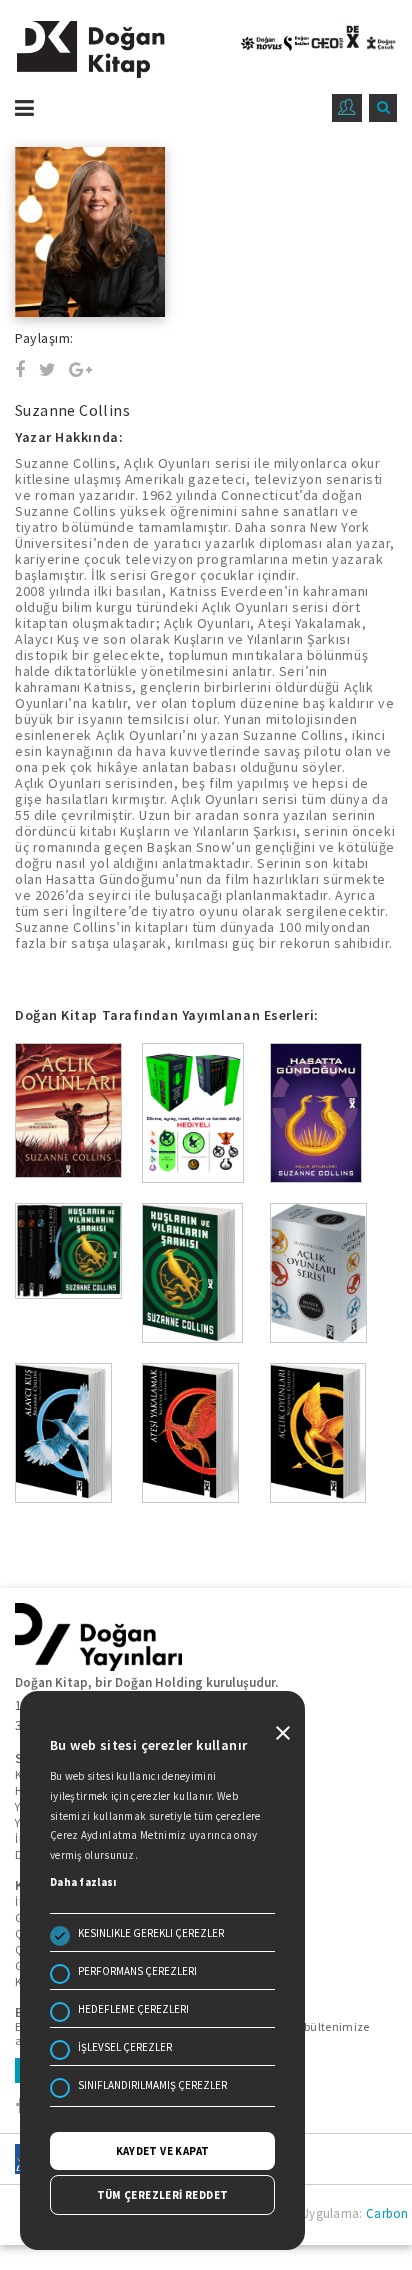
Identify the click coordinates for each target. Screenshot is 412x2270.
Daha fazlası (83, 1882)
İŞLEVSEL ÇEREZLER (125, 2047)
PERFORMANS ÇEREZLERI (137, 1971)
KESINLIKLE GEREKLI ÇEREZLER (151, 1933)
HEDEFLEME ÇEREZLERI (133, 2009)
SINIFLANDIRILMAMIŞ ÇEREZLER (152, 2085)
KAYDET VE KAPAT (163, 2151)
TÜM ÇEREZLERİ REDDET (163, 2195)
